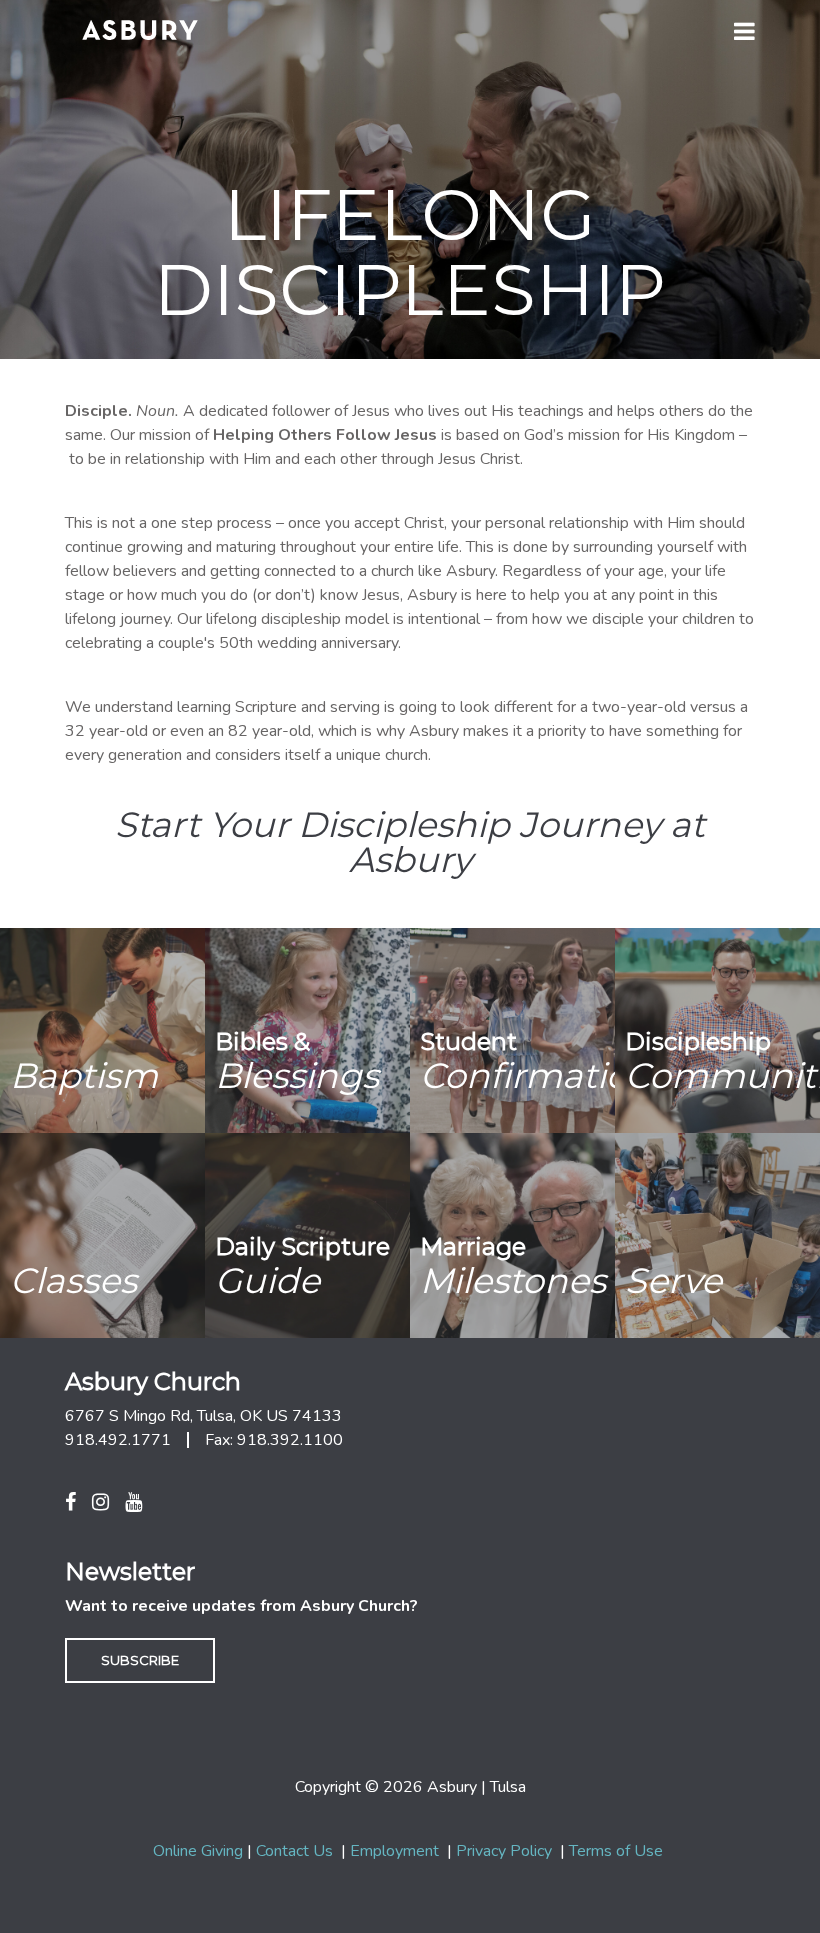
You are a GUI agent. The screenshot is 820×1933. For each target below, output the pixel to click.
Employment (394, 1851)
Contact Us (294, 1851)
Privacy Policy (504, 1851)
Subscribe (140, 1660)
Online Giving (198, 1851)
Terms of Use (616, 1851)
